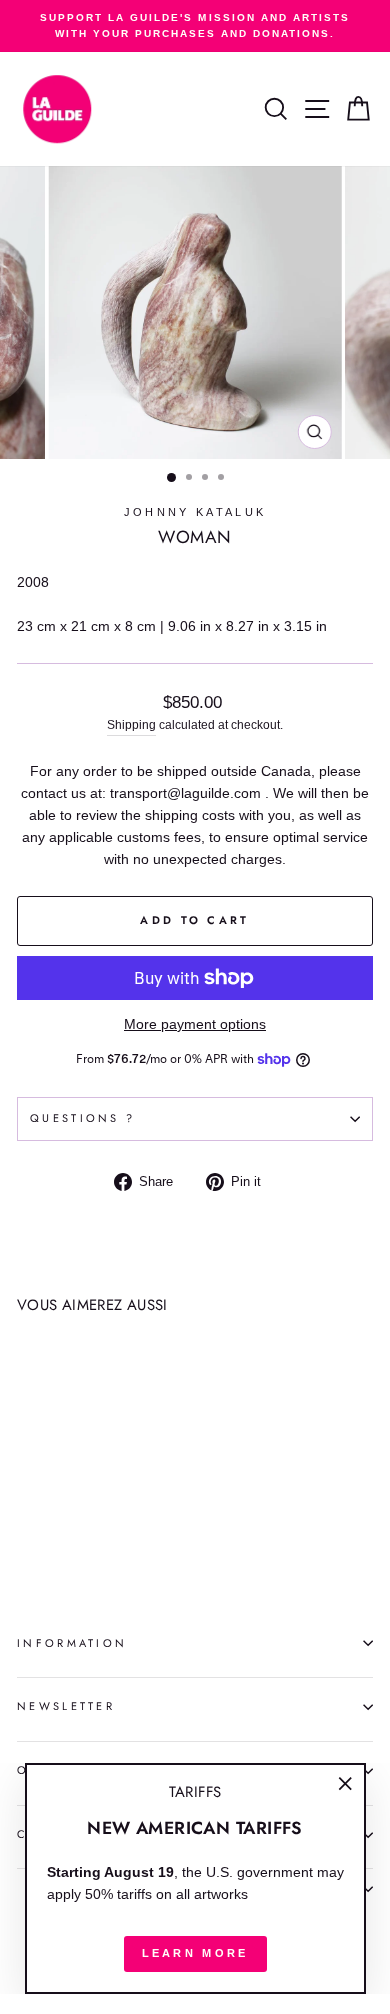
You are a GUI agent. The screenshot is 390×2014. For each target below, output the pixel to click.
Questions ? (82, 1118)
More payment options (195, 1024)
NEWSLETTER (66, 1706)
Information (72, 1643)
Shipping (131, 724)
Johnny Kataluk (195, 512)
